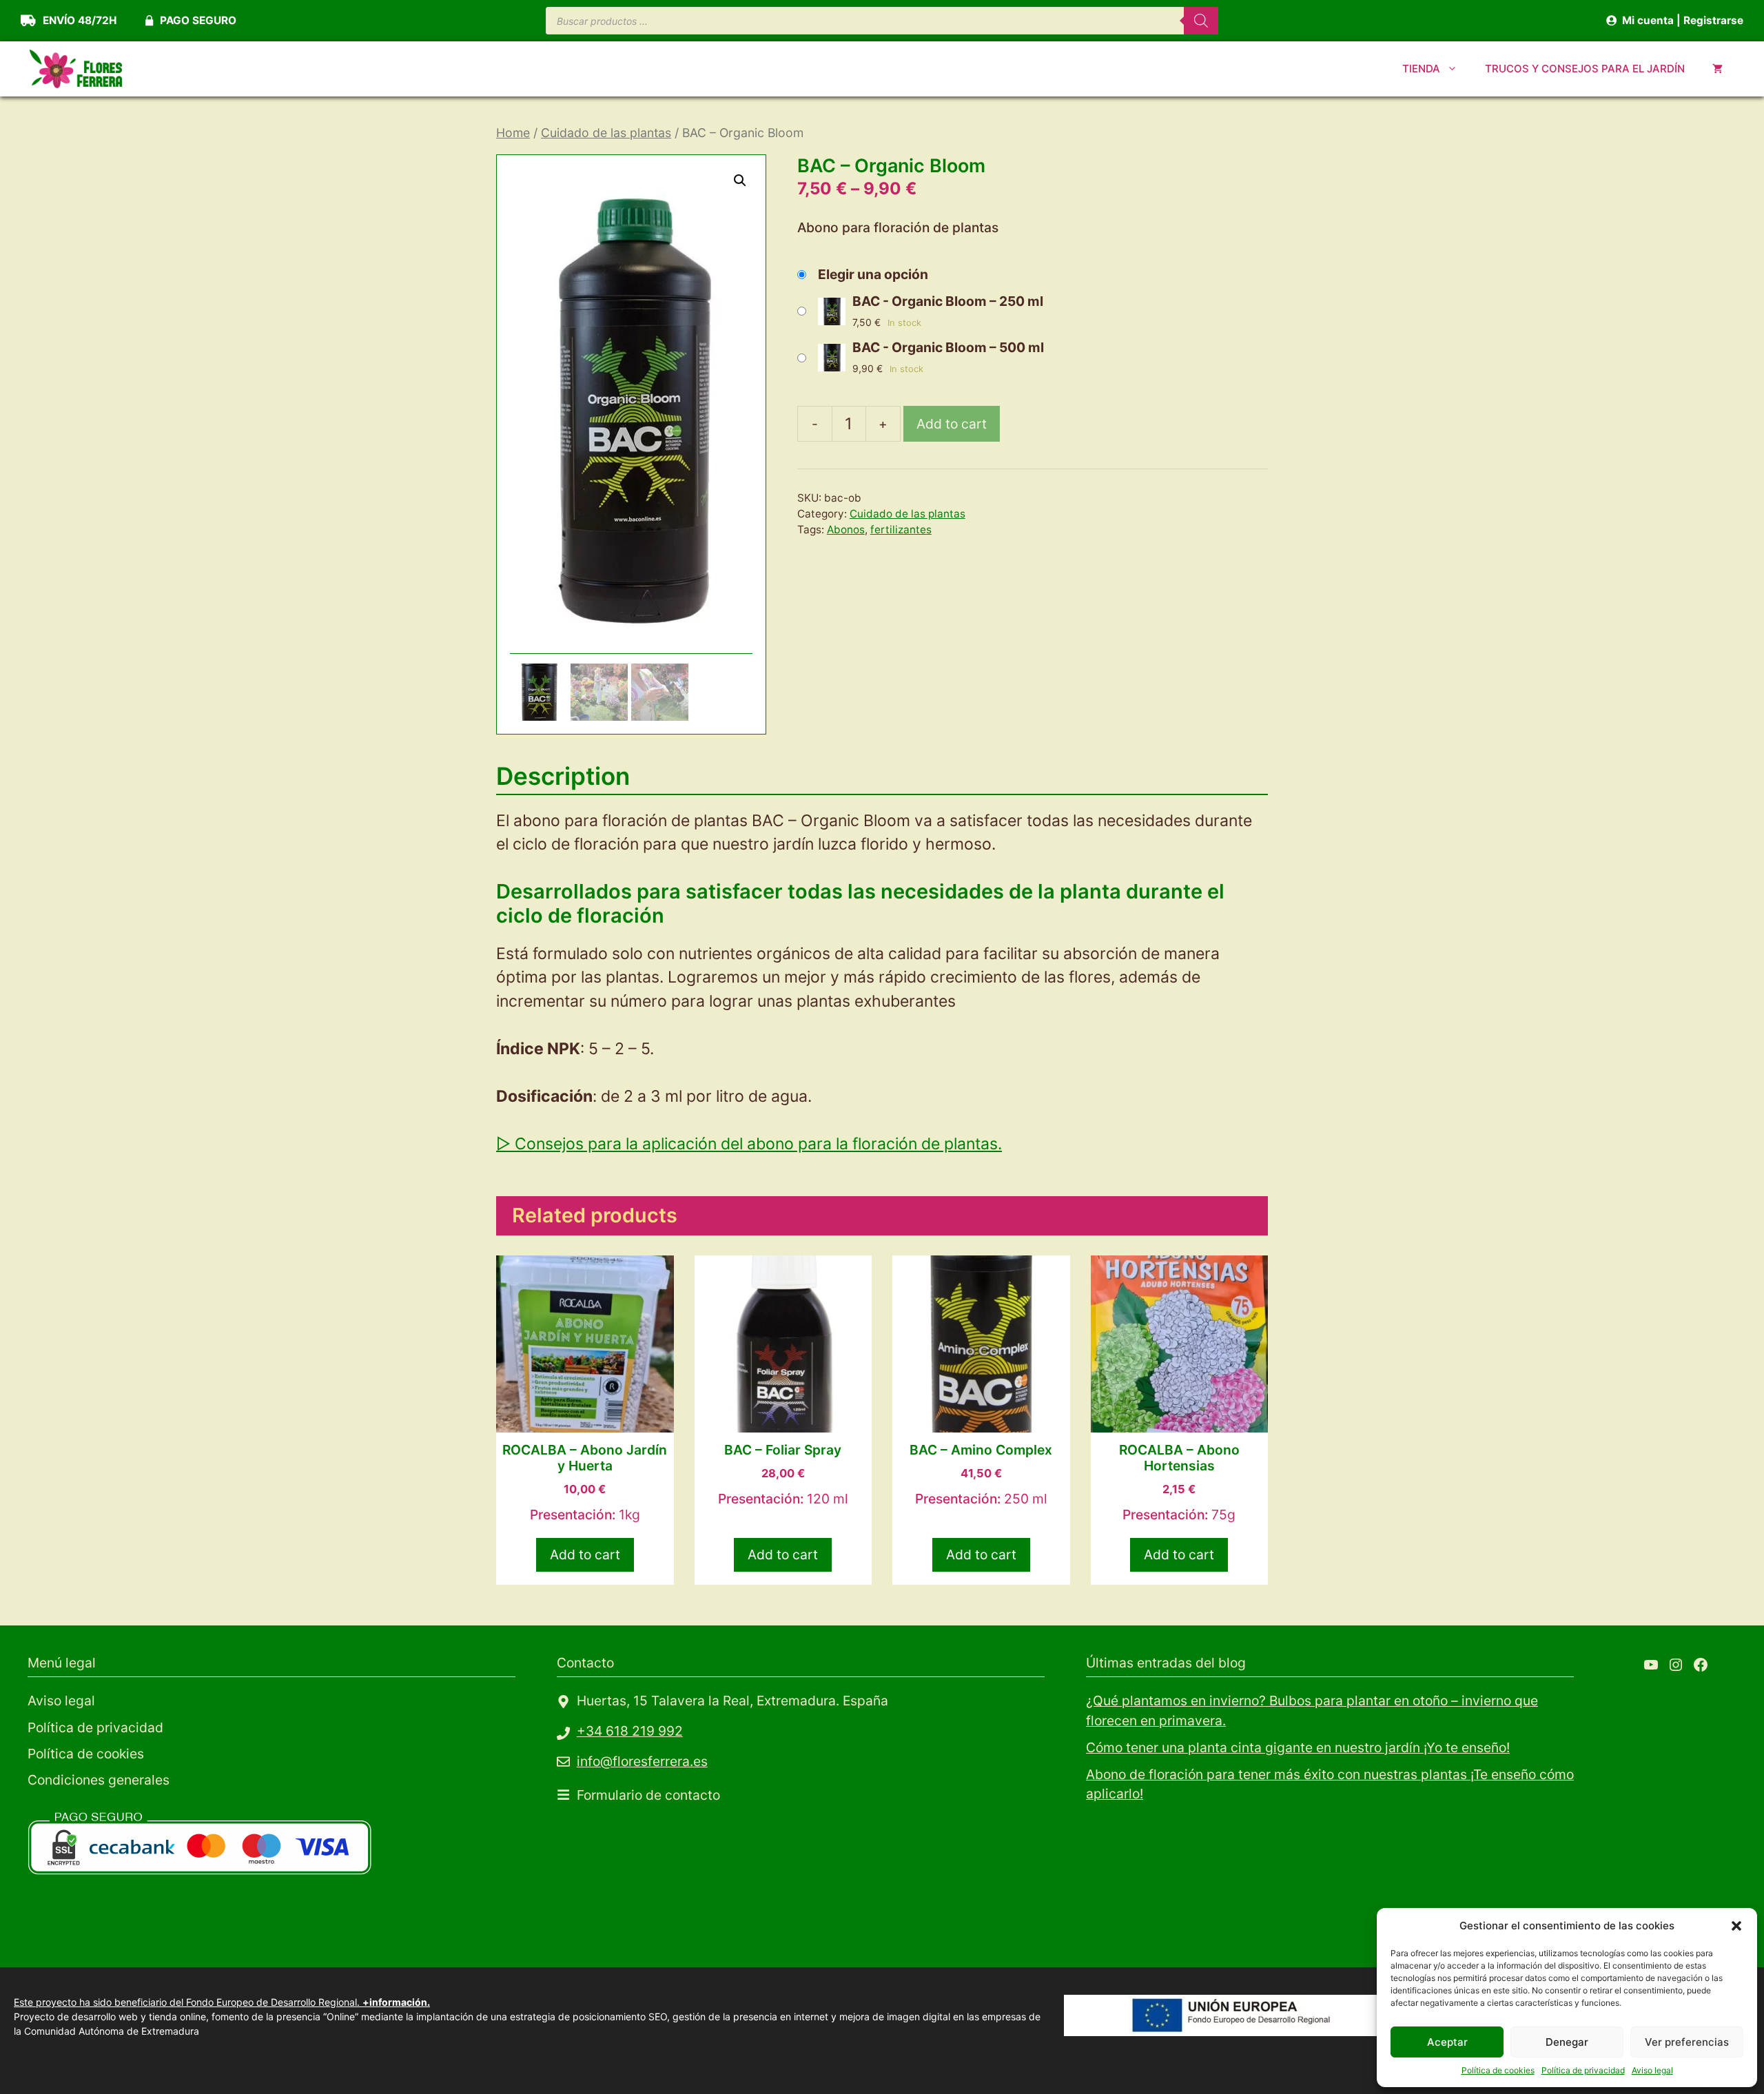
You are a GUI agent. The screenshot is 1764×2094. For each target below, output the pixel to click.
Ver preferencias (1687, 2042)
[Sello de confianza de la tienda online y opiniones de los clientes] (131, 1929)
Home (513, 133)
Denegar (1567, 2042)
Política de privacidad (1583, 2070)
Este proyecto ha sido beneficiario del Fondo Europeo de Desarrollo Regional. (222, 2002)
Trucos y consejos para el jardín (1585, 69)
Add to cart (952, 424)
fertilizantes (901, 530)
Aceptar (1447, 2042)
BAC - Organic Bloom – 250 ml (948, 301)
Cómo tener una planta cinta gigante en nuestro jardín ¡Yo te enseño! (1298, 1747)
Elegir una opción (873, 274)
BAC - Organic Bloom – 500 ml (948, 347)
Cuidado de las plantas (606, 133)
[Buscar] (1201, 21)
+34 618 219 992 (630, 1731)
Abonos (846, 530)
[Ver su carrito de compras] (1717, 69)
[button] (1736, 1926)
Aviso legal (1652, 2070)
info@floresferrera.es (642, 1761)
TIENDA (1421, 69)
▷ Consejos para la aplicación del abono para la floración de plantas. (749, 1144)
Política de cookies (1498, 2070)
